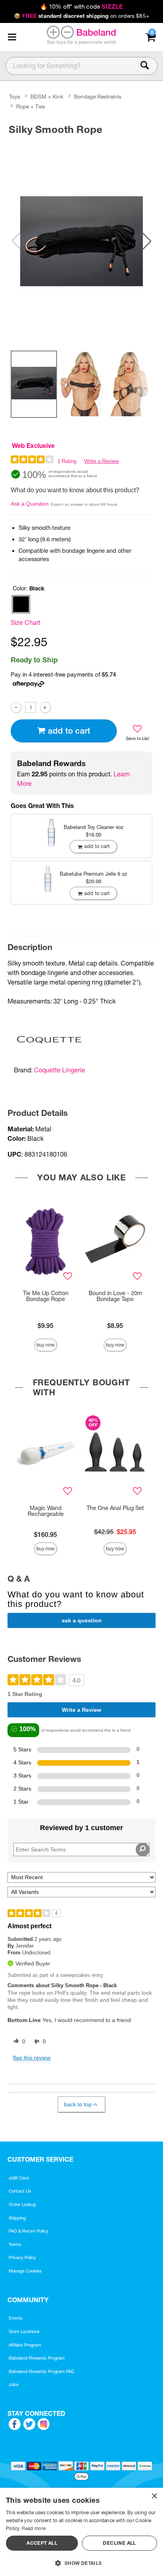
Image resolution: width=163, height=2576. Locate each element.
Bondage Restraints (98, 97)
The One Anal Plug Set (115, 1508)
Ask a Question (30, 504)
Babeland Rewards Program (37, 2358)
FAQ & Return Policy (28, 2231)
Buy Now (45, 1345)
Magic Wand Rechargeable (46, 1511)
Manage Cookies (25, 2271)
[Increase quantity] (45, 707)
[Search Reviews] (143, 1849)
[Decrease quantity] (16, 707)
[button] (12, 37)
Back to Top (78, 2104)
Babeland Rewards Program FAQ (42, 2371)
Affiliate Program (25, 2345)
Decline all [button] (119, 2543)
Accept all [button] (42, 2543)
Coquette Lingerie (60, 1070)
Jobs (14, 2384)
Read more (34, 2528)
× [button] (154, 2496)
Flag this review (32, 2058)
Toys (15, 97)
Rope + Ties (31, 106)
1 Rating (67, 461)
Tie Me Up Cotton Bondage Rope (46, 1296)
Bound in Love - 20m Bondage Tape (115, 1296)
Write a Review (101, 461)
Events (16, 2318)
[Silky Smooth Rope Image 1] (81, 241)
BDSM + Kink (47, 97)
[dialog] (81, 2532)
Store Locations (24, 2331)
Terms (15, 2244)
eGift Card (19, 2178)
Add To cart (69, 731)
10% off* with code (81, 7)
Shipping (17, 2218)
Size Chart (26, 622)
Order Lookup (23, 2204)
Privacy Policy (22, 2257)
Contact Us (20, 2191)
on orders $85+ (81, 16)
